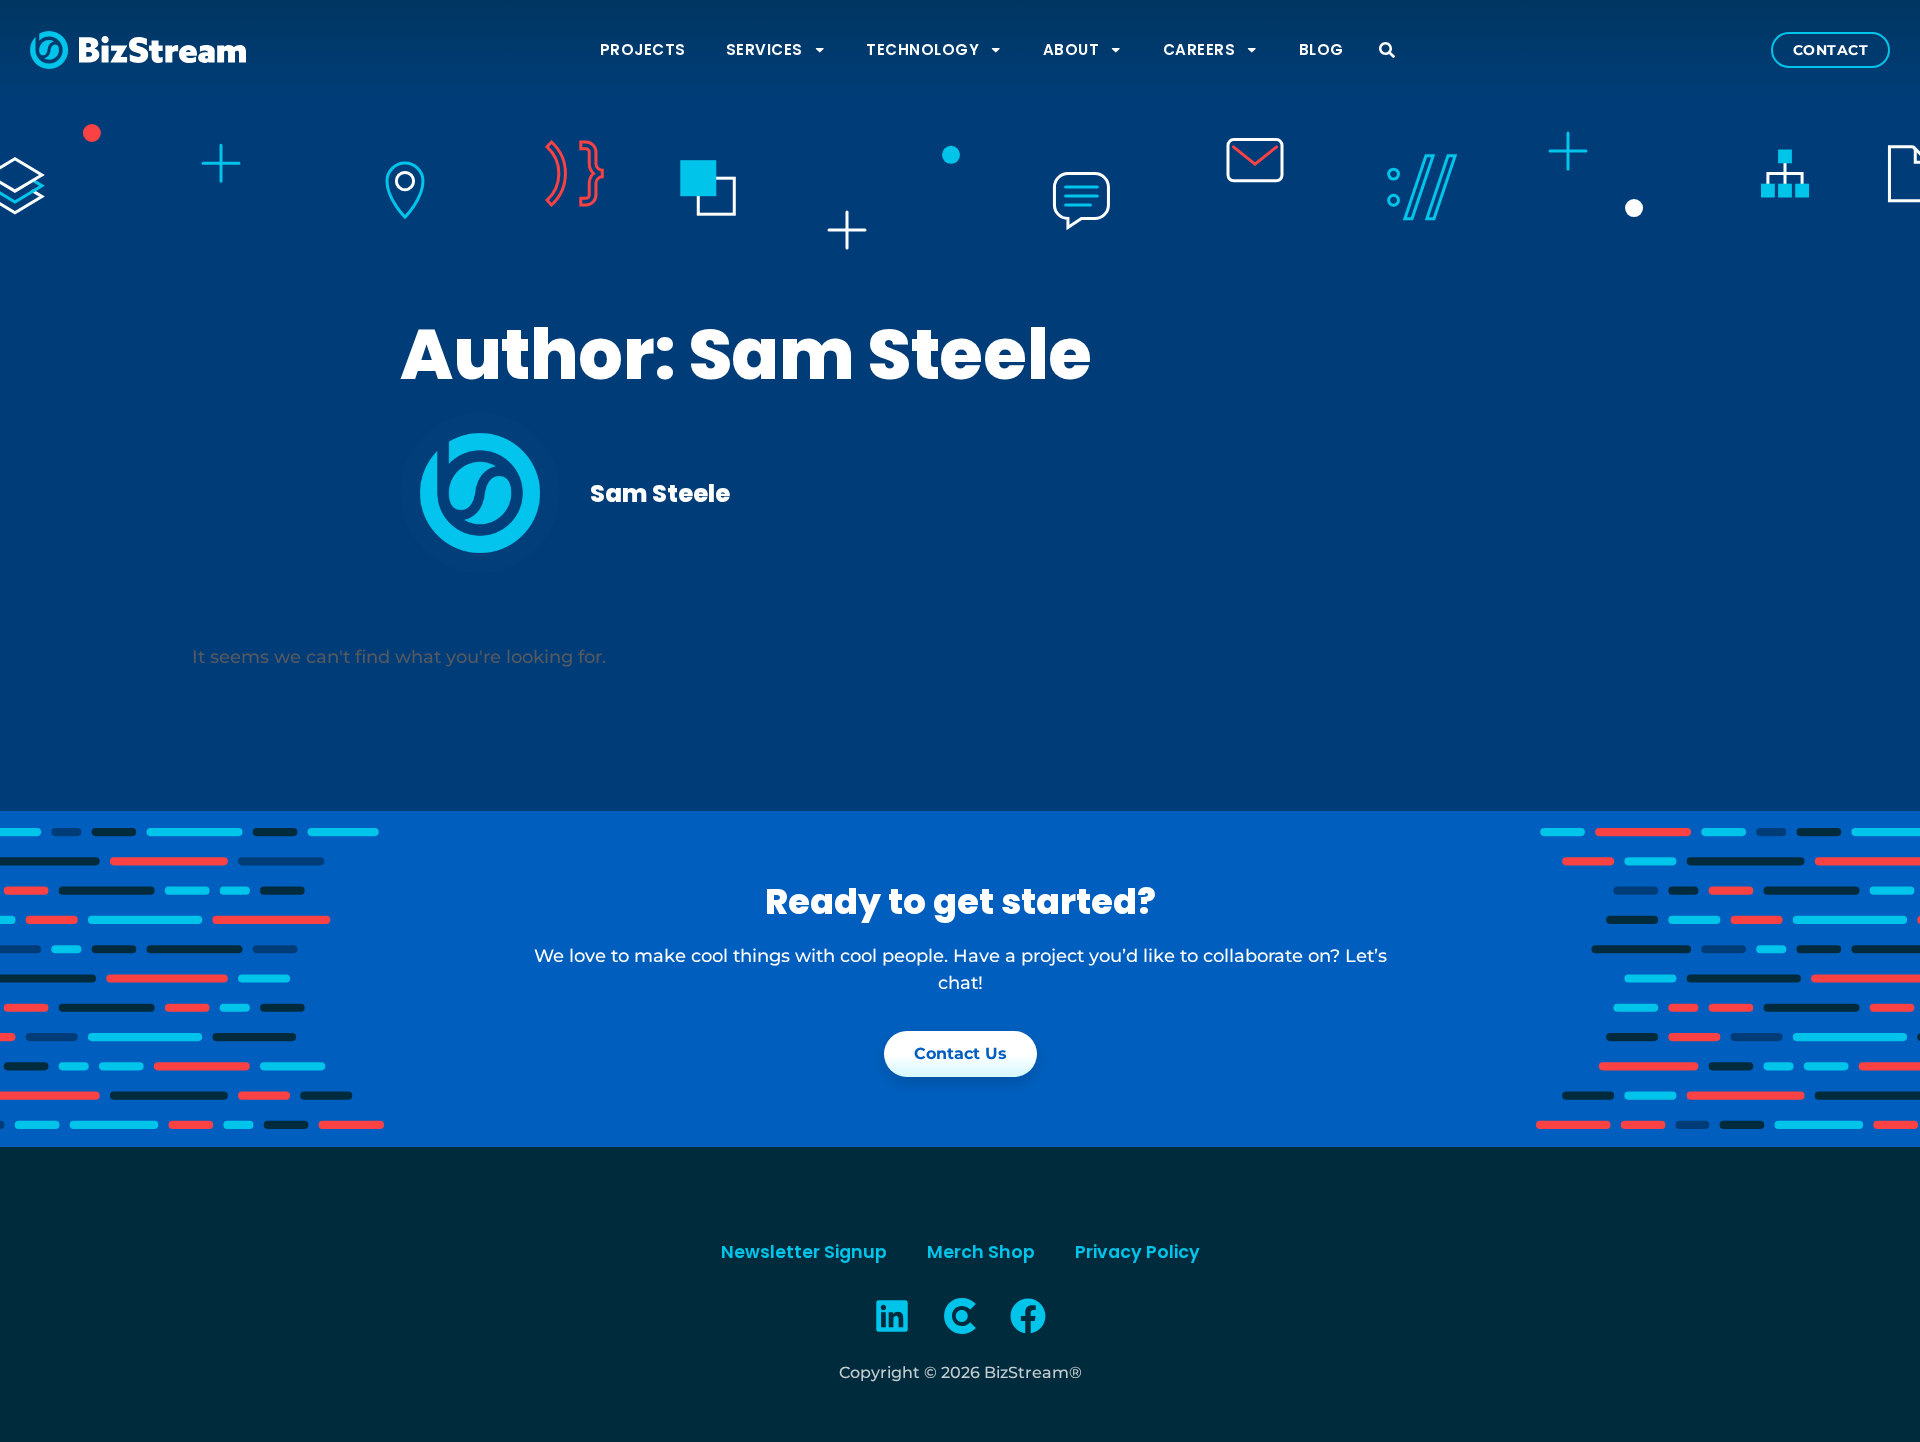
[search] (1387, 50)
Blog (1321, 49)
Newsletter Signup (804, 1252)
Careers (1199, 49)
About (1071, 49)
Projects (643, 49)
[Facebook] (1028, 1316)
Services (764, 49)
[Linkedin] (893, 1316)
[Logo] (960, 1316)
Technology (922, 49)
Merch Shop (981, 1252)
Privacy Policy (1137, 1252)
